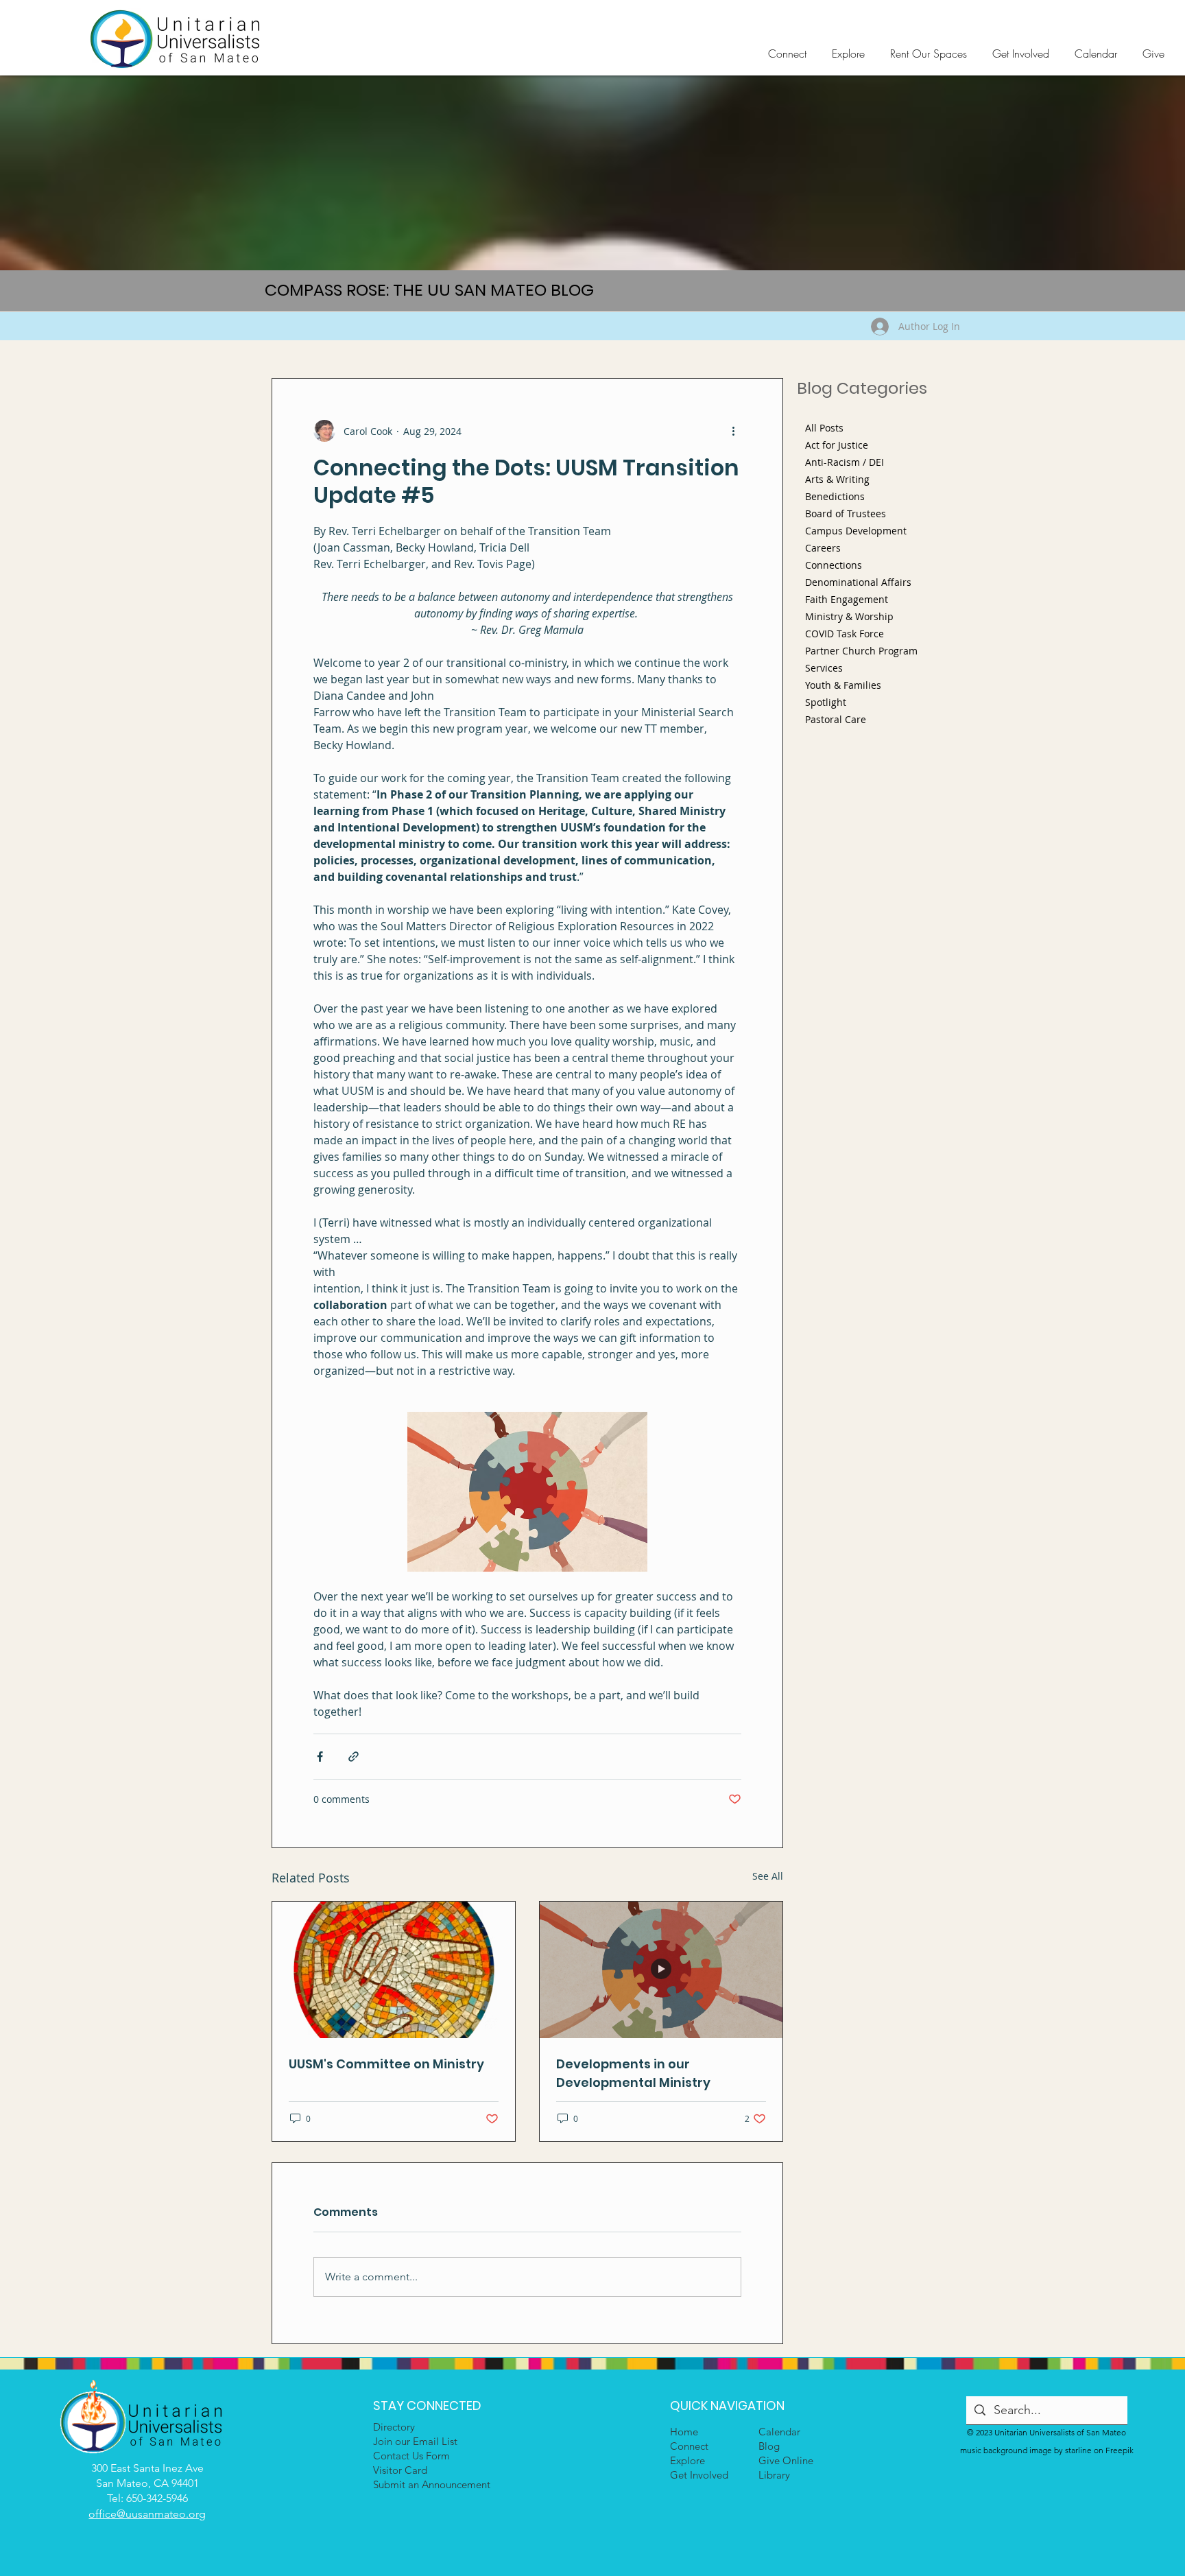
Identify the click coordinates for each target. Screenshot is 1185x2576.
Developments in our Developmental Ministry (633, 2073)
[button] (790, 54)
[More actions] (733, 431)
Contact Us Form (411, 2456)
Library (774, 2475)
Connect (689, 2446)
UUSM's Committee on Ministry (386, 2064)
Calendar (779, 2432)
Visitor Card (400, 2470)
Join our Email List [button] (415, 2441)
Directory (394, 2427)
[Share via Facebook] (320, 1757)
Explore (687, 2460)
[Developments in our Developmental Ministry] (661, 1970)
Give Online (786, 2460)
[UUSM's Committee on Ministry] (394, 1970)
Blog (769, 2446)
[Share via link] (354, 1757)
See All (768, 1876)
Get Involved (699, 2475)
